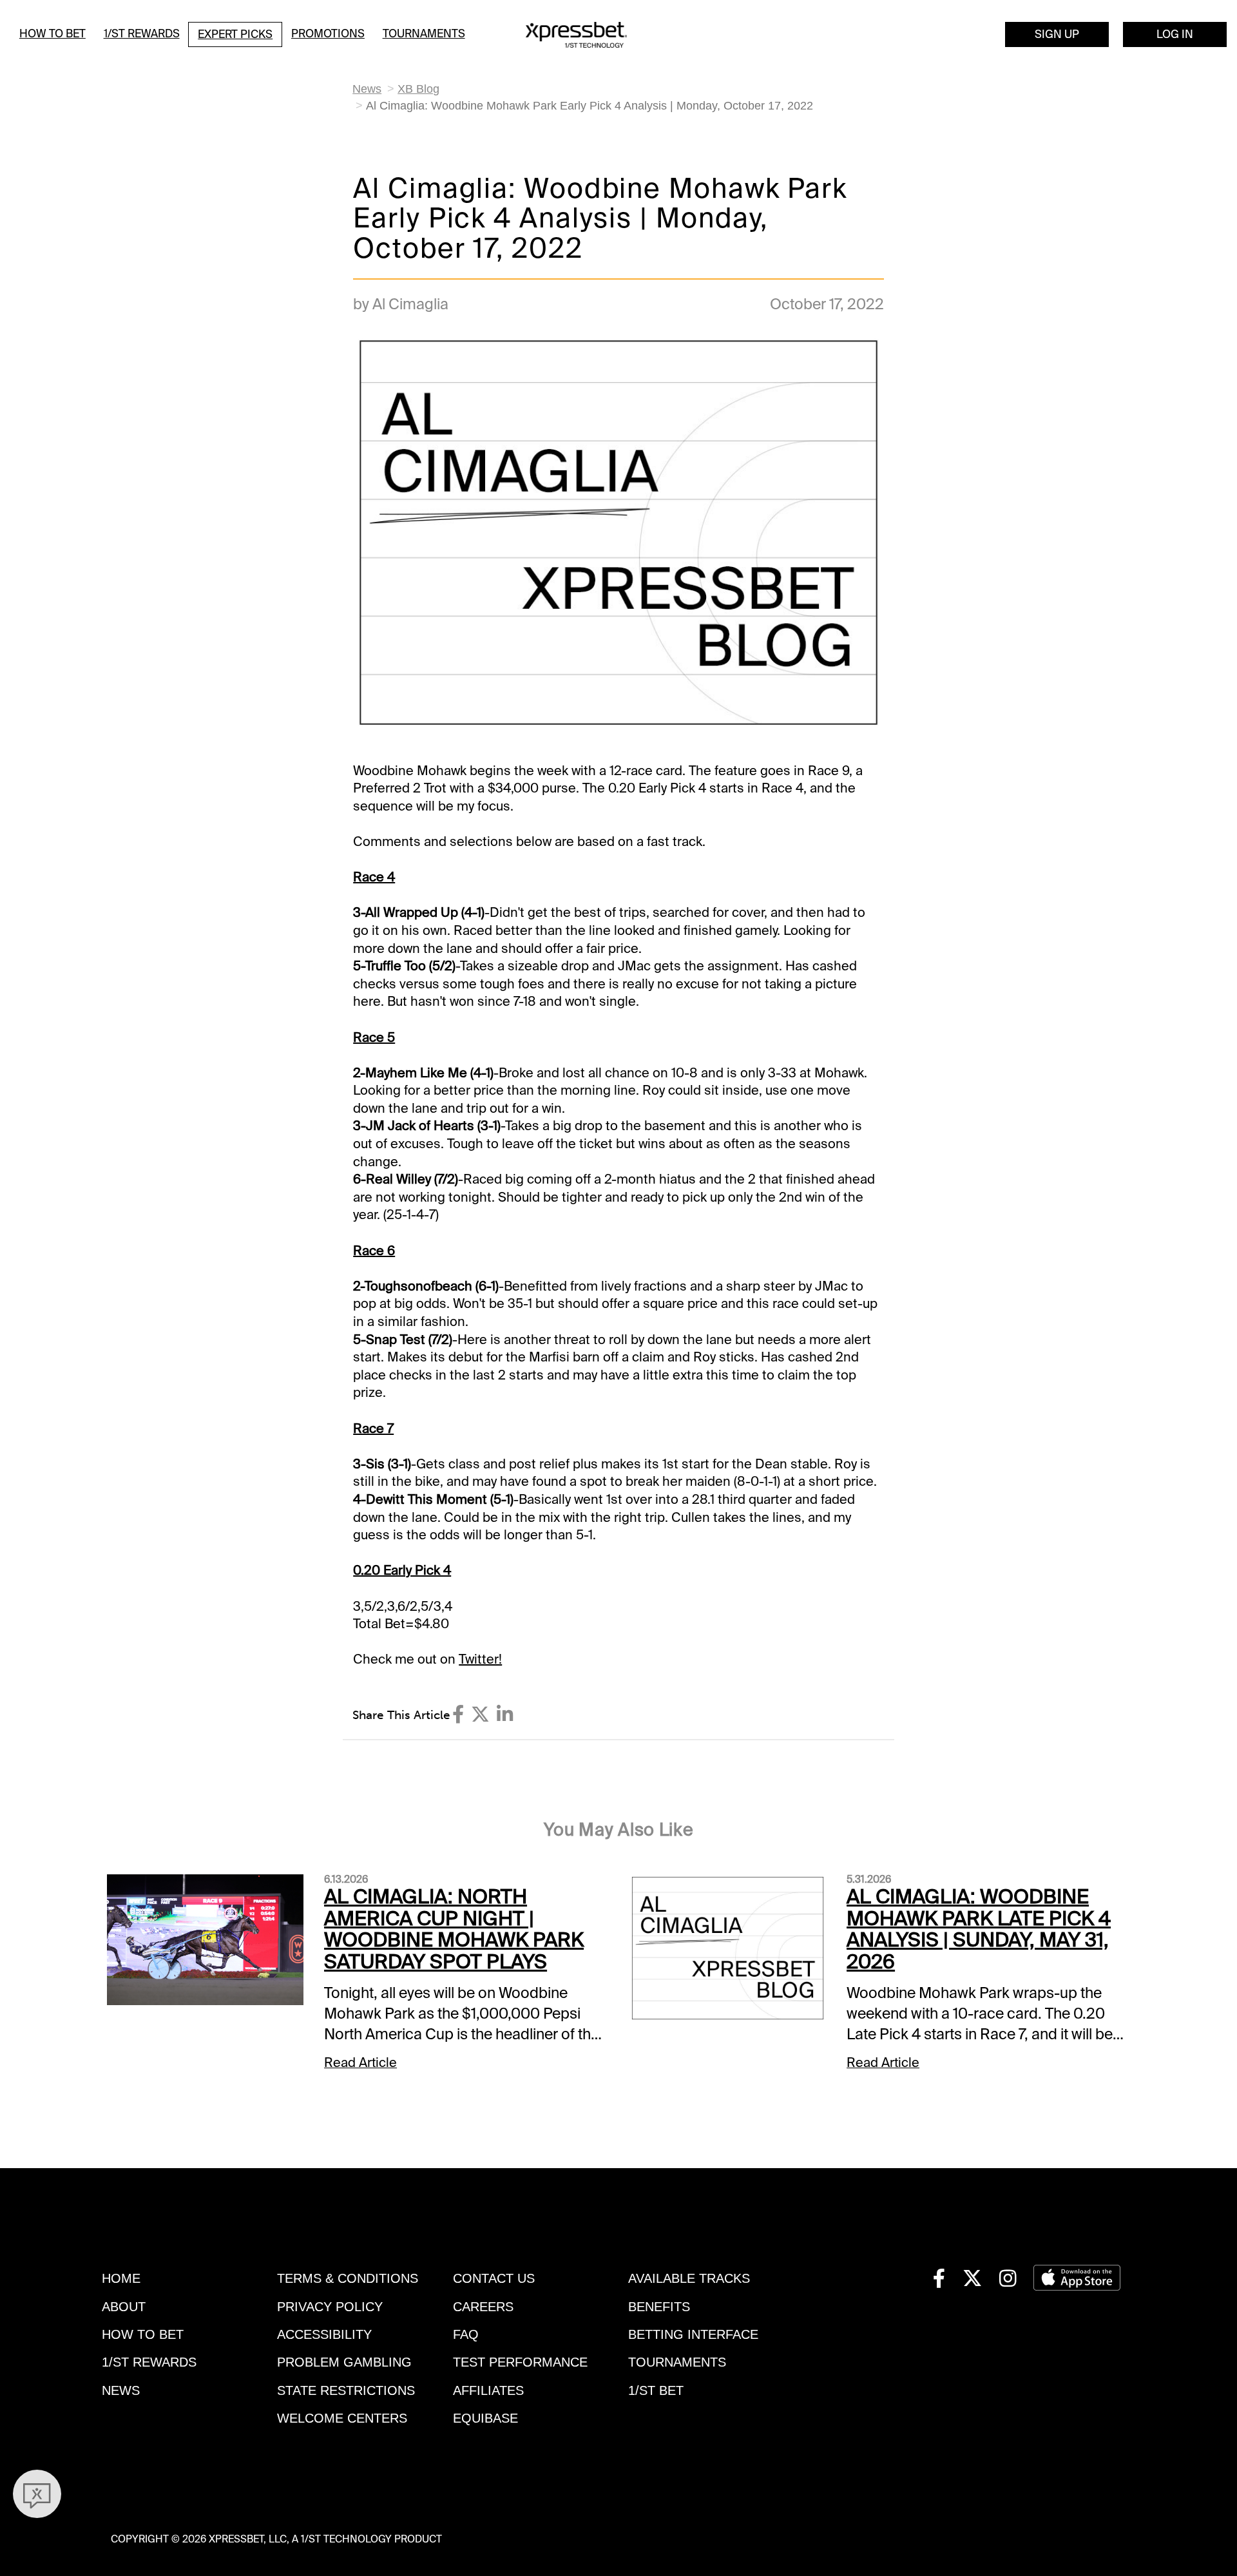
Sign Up (1057, 34)
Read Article (360, 2062)
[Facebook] (458, 1715)
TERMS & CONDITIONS (348, 2278)
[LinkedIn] (505, 1715)
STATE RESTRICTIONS (346, 2390)
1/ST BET (656, 2390)
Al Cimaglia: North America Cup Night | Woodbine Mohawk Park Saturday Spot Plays (454, 1929)
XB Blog (418, 89)
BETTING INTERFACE (693, 2334)
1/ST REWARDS (149, 2362)
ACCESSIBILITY (324, 2334)
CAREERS (483, 2307)
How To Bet (53, 34)
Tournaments (424, 34)
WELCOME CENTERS (342, 2418)
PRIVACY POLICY (330, 2307)
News (367, 89)
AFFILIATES (488, 2390)
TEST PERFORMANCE (520, 2362)
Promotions (328, 34)
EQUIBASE (485, 2418)
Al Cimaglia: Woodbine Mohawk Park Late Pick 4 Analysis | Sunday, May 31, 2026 (979, 1929)
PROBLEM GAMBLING (344, 2362)
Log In (1175, 34)
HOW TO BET (143, 2334)
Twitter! (480, 1659)
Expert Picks (235, 34)
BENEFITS (659, 2307)
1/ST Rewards (142, 34)
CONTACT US (494, 2278)
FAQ (466, 2334)
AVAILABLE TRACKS (689, 2278)
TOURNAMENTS (677, 2362)
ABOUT (124, 2307)
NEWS (121, 2390)
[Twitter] (480, 1715)
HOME (121, 2278)
